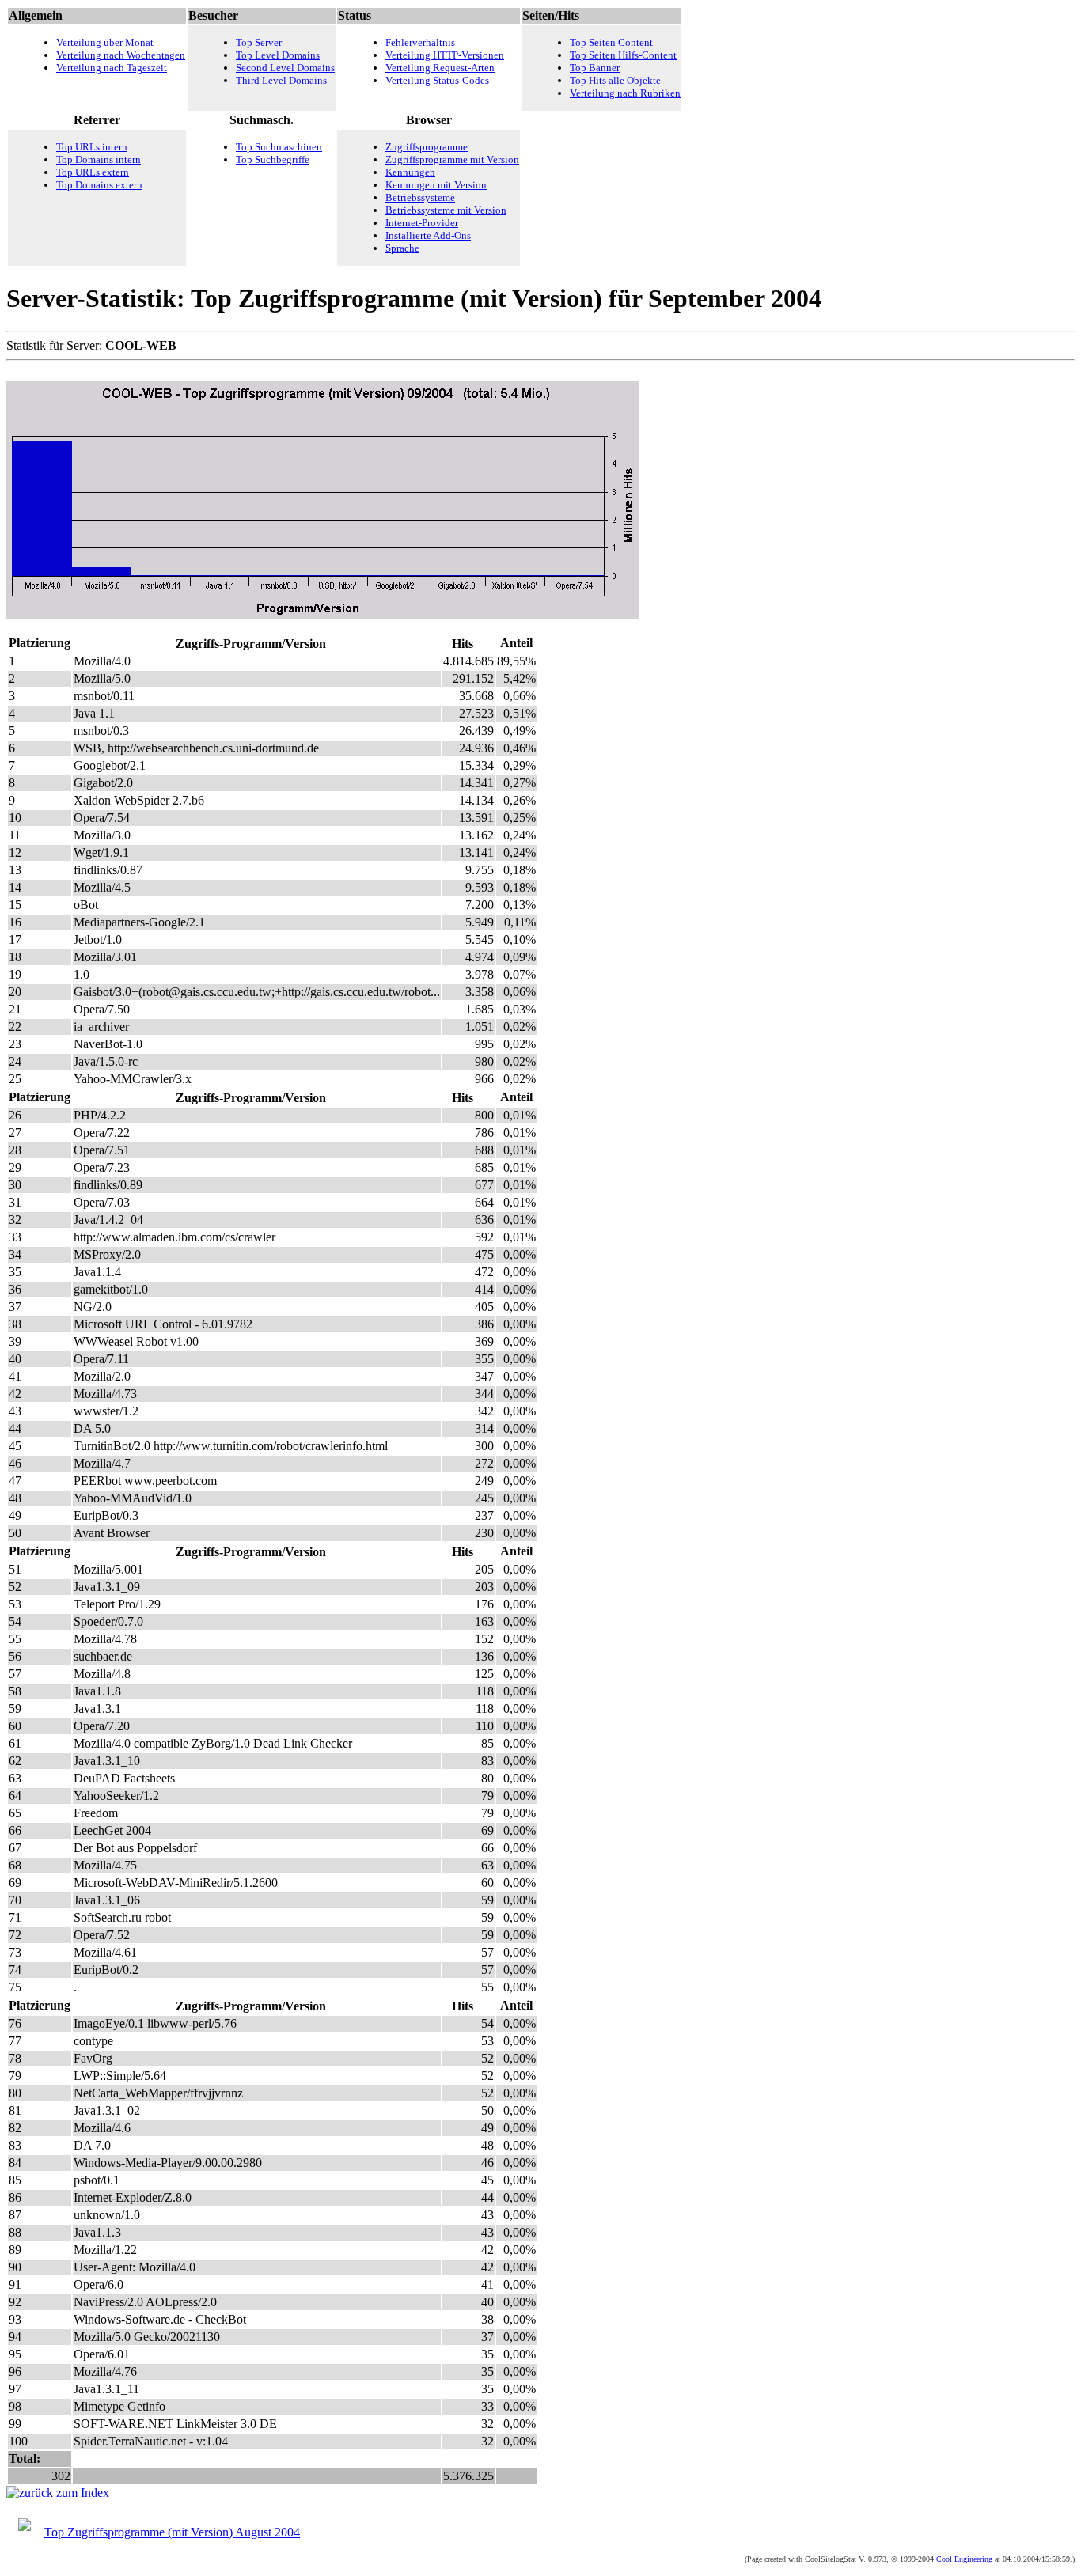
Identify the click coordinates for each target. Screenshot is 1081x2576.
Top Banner (595, 68)
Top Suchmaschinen (279, 147)
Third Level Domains (281, 80)
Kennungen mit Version (436, 185)
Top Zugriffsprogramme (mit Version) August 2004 (172, 2532)
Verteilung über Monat (105, 42)
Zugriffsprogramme (427, 147)
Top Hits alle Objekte (615, 80)
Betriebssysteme (420, 197)
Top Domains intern (99, 159)
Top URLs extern (93, 172)
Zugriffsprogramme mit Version (452, 159)
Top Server (259, 42)
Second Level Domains (285, 68)
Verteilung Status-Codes (437, 80)
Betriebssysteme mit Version (446, 210)
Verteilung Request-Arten (440, 68)
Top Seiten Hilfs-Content (623, 55)
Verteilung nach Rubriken (625, 93)
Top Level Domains (278, 55)
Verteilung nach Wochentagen (121, 55)
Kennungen (410, 172)
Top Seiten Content (611, 42)
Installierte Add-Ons (428, 235)
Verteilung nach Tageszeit (112, 68)
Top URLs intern (92, 147)
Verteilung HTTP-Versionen (445, 55)
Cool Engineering (964, 2559)
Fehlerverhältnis (420, 42)
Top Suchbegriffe (273, 159)
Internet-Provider (422, 223)
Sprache (402, 248)
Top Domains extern (99, 185)
